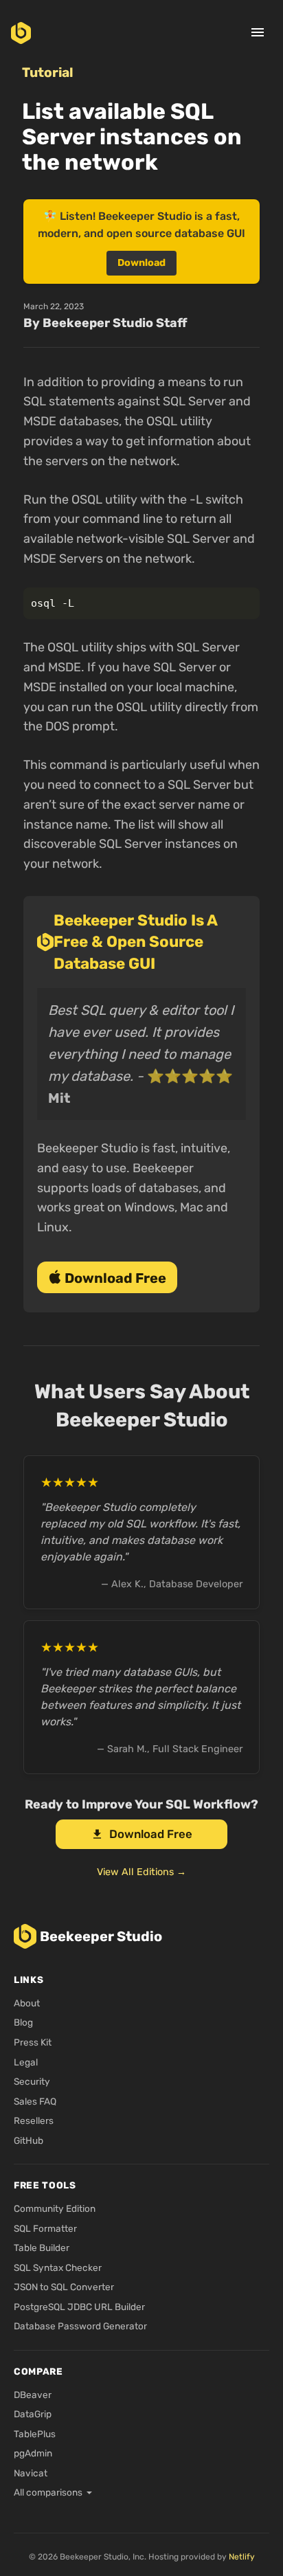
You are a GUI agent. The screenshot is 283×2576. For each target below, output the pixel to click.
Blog (23, 2022)
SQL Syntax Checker (58, 2267)
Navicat (31, 2473)
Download (141, 263)
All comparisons (48, 2492)
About (27, 2003)
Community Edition (55, 2208)
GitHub (29, 2140)
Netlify (242, 2557)
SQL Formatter (45, 2228)
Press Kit (33, 2042)
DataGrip (33, 2414)
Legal (26, 2062)
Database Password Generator (80, 2326)
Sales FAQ (35, 2101)
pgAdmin (33, 2453)
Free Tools (45, 2185)
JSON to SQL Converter (64, 2287)
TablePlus (35, 2434)
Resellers (34, 2120)
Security (32, 2081)
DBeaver (33, 2395)
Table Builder (42, 2248)
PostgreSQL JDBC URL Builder (79, 2307)
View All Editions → (141, 1872)
